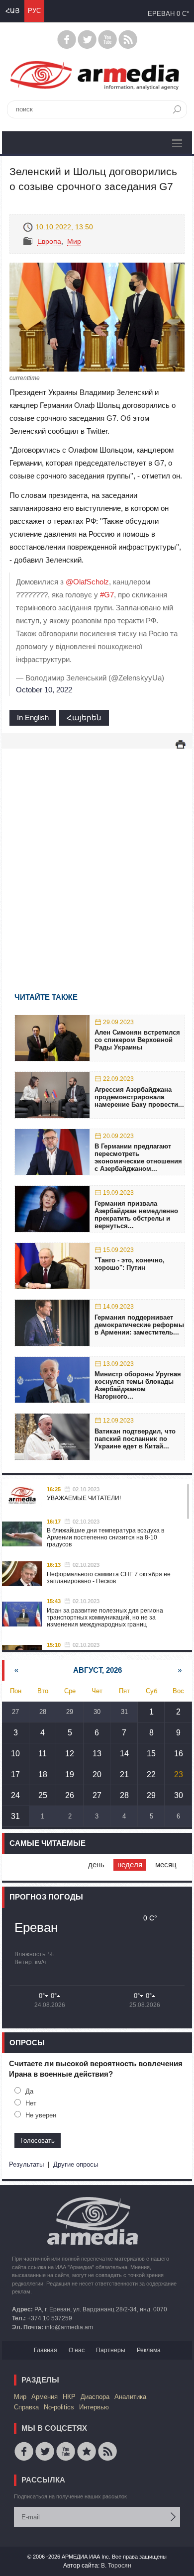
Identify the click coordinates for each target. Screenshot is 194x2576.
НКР (69, 2397)
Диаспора (95, 2397)
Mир (74, 241)
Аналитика (130, 2397)
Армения (45, 2397)
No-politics (59, 2407)
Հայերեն (84, 717)
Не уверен (41, 2115)
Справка (26, 2407)
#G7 (107, 595)
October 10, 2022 (44, 690)
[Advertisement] (97, 856)
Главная (46, 2350)
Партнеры (111, 2350)
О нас (77, 2350)
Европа (49, 241)
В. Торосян (116, 2566)
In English (33, 717)
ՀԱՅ (12, 11)
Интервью (94, 2407)
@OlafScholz (87, 582)
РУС (34, 11)
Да (29, 2091)
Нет (31, 2103)
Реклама (149, 2350)
